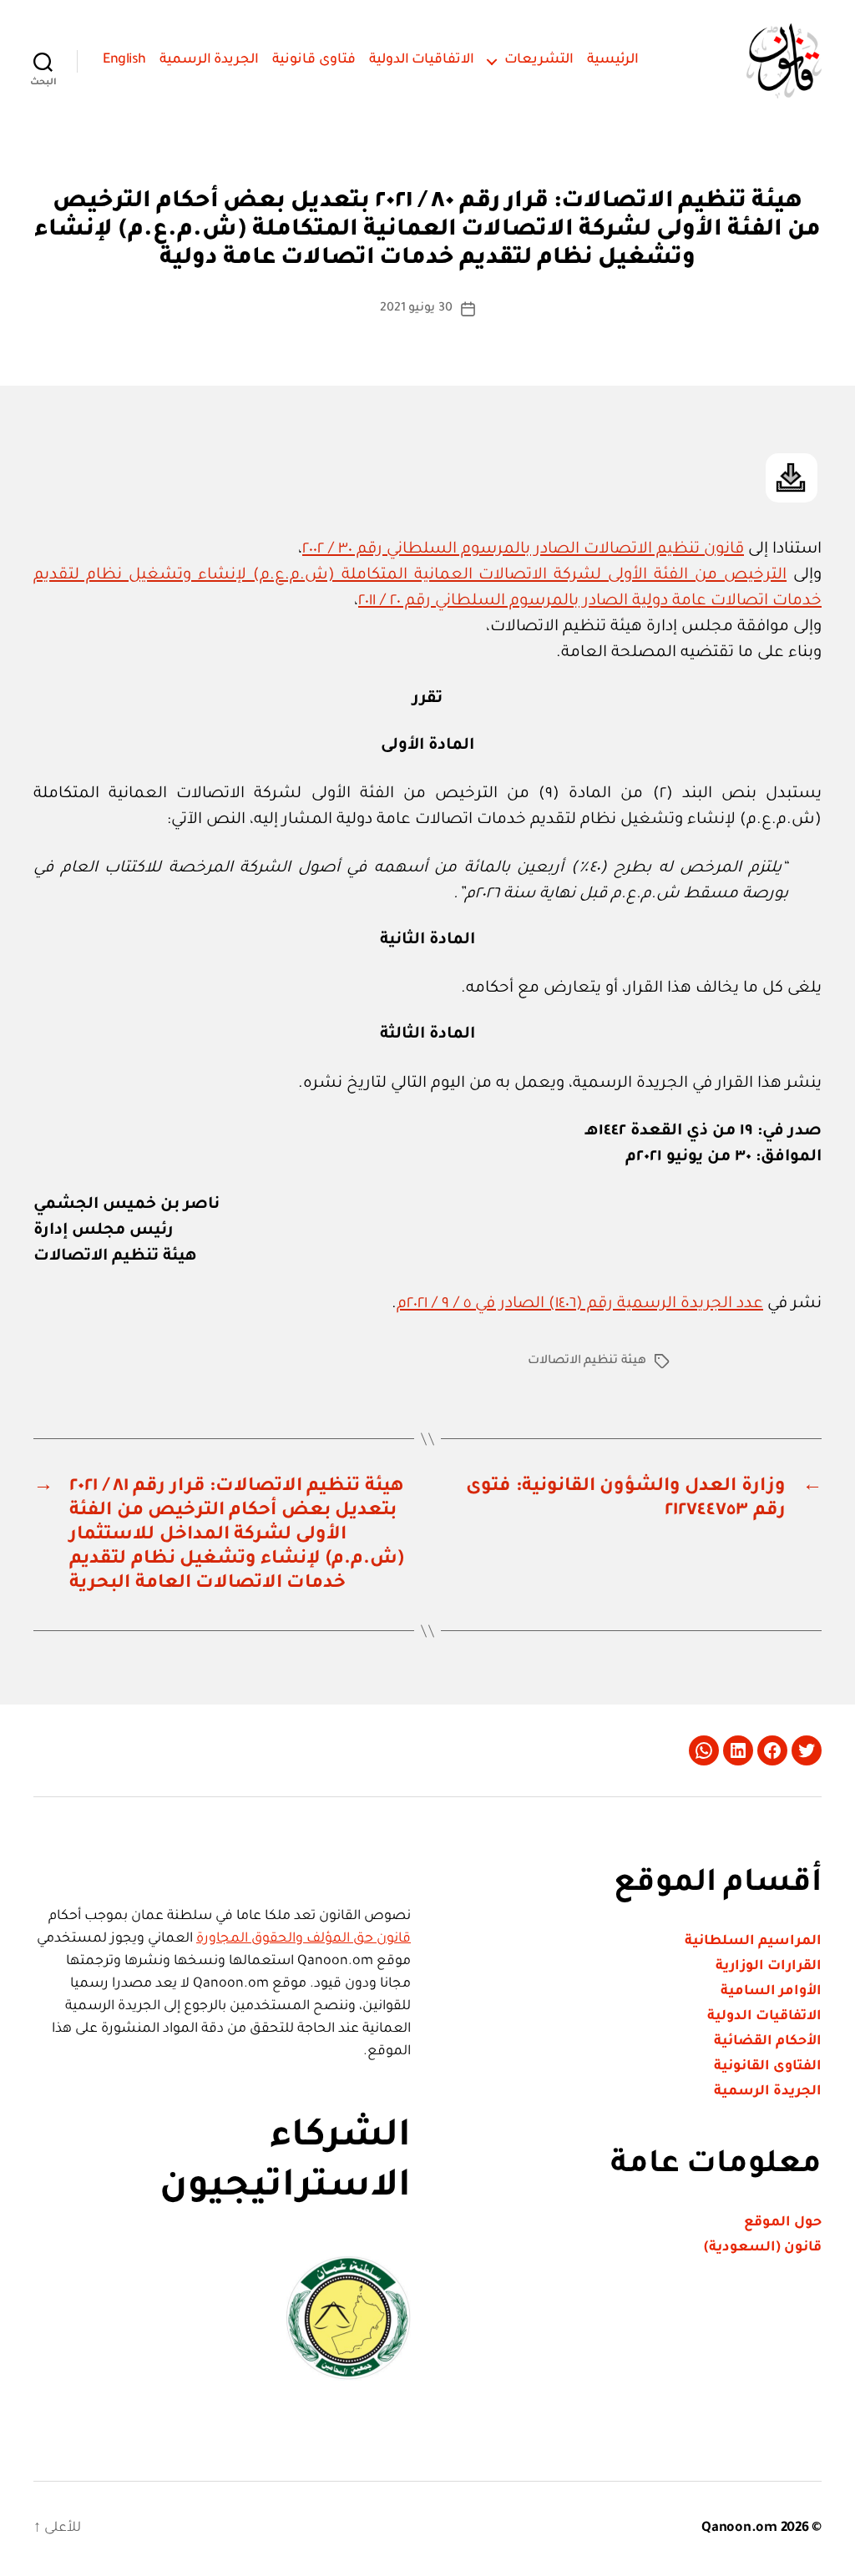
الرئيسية (613, 60)
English (124, 60)
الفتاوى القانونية (768, 2067)
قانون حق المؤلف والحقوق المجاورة (304, 1939)
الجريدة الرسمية (210, 60)
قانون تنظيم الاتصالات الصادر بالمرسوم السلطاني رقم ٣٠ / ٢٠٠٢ (523, 550)
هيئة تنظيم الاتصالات (587, 1361)
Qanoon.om (739, 2528)
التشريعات (539, 60)
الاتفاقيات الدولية (422, 60)
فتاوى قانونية (314, 60)
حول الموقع (783, 2223)
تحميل (792, 478)
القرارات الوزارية (769, 1967)
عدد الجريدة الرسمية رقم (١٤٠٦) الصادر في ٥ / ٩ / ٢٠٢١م (580, 1304)
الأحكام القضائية (768, 2042)
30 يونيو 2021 (416, 309)
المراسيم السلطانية (753, 1942)
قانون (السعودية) (763, 2248)
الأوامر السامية (771, 1992)
